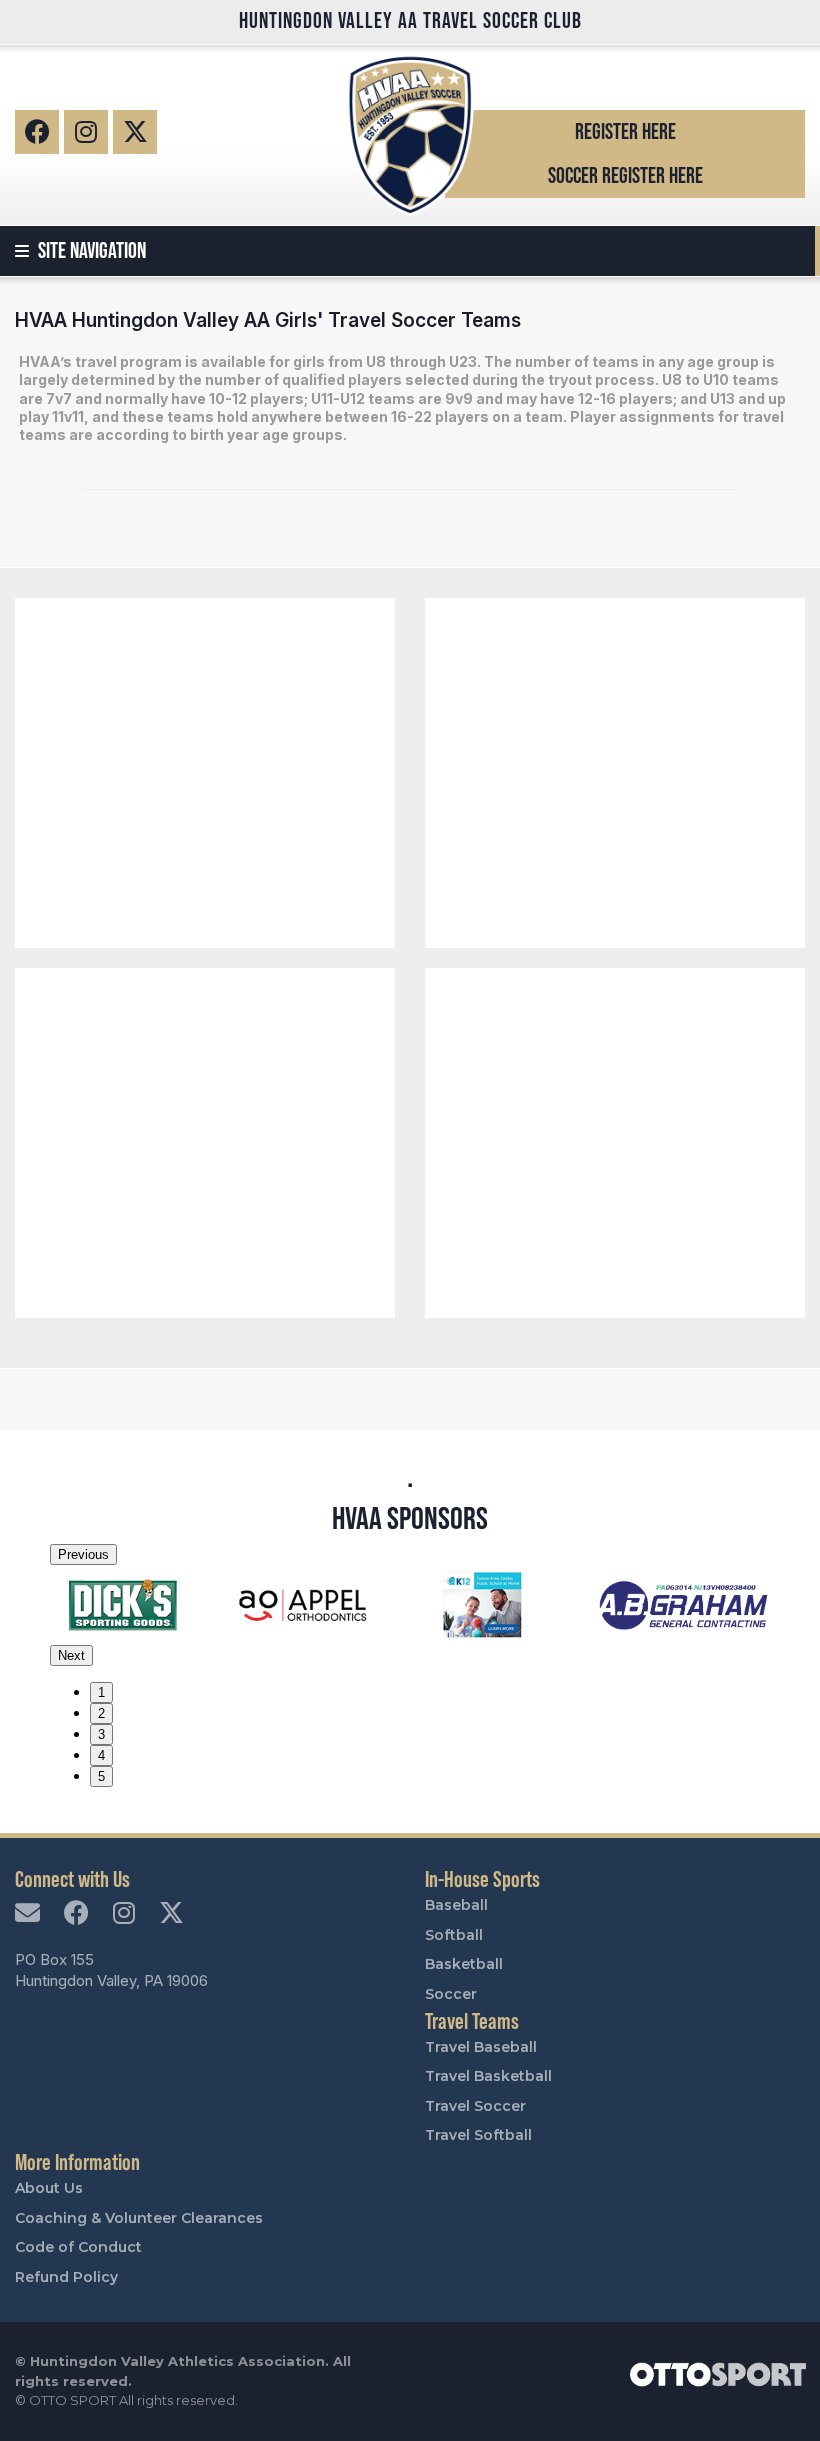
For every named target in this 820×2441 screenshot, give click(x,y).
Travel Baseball (481, 2047)
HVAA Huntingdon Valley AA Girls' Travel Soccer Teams (268, 320)
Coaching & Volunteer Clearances (139, 2218)
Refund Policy (66, 2277)
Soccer (451, 1994)
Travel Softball (478, 2135)
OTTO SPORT (72, 2400)
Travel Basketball (488, 2076)
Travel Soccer (475, 2106)
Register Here (625, 131)
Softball (454, 1935)
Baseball (456, 1905)
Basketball (464, 1964)
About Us (49, 2188)
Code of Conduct (78, 2247)
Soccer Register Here (625, 175)
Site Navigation (90, 250)
